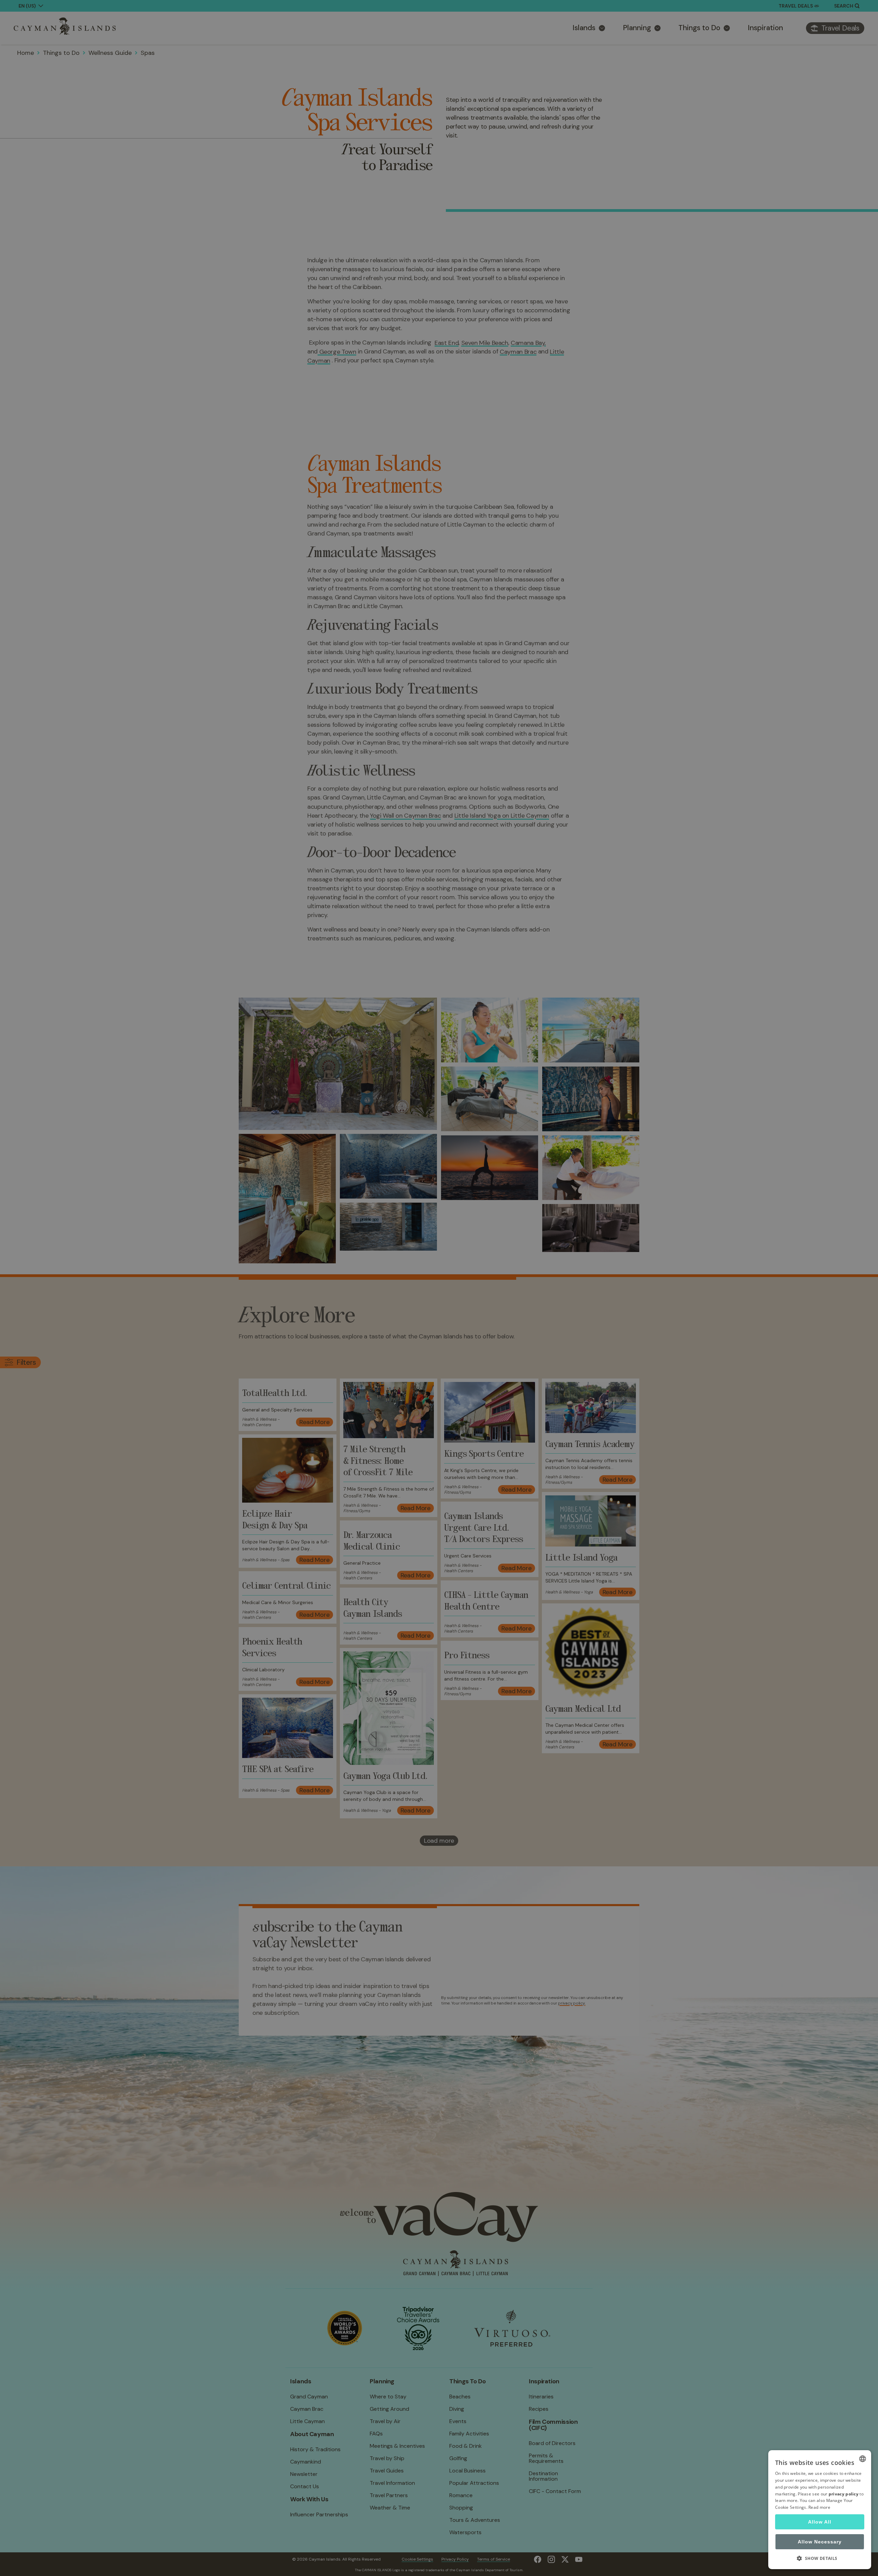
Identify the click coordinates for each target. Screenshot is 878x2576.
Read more (819, 2507)
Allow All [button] (820, 2522)
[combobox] (863, 2459)
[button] (820, 2558)
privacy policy (844, 2494)
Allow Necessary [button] (820, 2542)
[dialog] (820, 2510)
